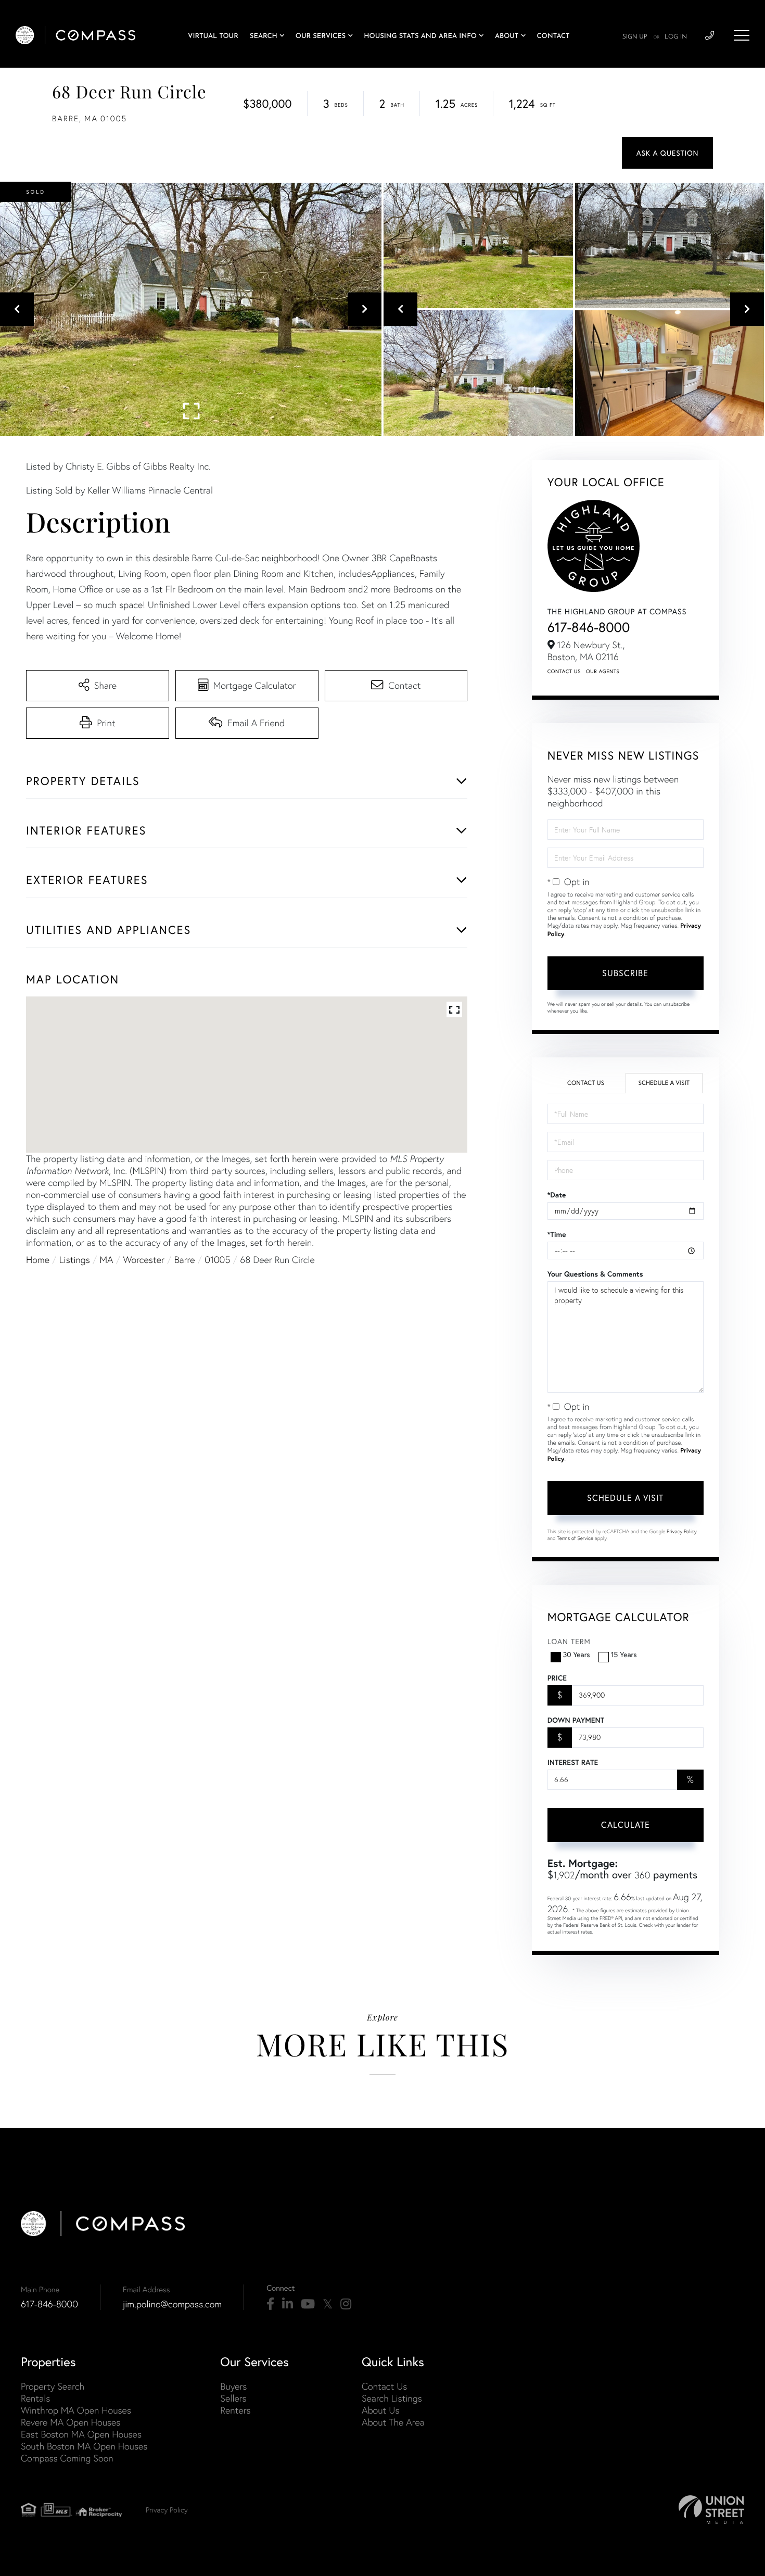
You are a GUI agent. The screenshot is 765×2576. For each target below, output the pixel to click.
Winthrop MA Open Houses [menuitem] (76, 2410)
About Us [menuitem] (381, 2410)
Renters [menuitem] (235, 2410)
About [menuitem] (507, 37)
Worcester (144, 1260)
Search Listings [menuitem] (392, 2398)
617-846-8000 (589, 627)
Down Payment (576, 1720)
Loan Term (569, 1641)
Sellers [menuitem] (233, 2398)
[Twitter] (328, 2304)
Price (557, 1678)
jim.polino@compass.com (172, 2304)
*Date (557, 1195)
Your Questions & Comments (595, 1274)
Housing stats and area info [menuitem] (420, 37)
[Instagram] (346, 2304)
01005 (217, 1260)
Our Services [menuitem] (321, 37)
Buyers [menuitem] (233, 2386)
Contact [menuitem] (553, 37)
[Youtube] (308, 2304)
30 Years (577, 1654)
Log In (676, 37)
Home (38, 1260)
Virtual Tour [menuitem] (213, 37)
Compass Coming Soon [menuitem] (67, 2458)
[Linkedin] (288, 2304)
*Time (557, 1234)
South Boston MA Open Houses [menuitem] (84, 2446)
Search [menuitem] (264, 37)
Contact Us (564, 671)
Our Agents (603, 671)
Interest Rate (573, 1762)
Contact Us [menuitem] (384, 2386)
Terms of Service (575, 1538)
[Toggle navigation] (742, 35)
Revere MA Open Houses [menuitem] (71, 2422)
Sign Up (635, 37)
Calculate (626, 1824)
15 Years (624, 1654)
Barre (185, 1260)
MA (107, 1260)
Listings (75, 1260)
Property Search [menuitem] (53, 2386)
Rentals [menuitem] (35, 2398)
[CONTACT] (667, 153)
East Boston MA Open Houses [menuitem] (81, 2434)
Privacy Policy (682, 1531)
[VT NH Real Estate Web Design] (711, 2510)
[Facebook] (270, 2304)
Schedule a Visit (664, 1083)
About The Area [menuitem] (393, 2422)
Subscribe (625, 973)
